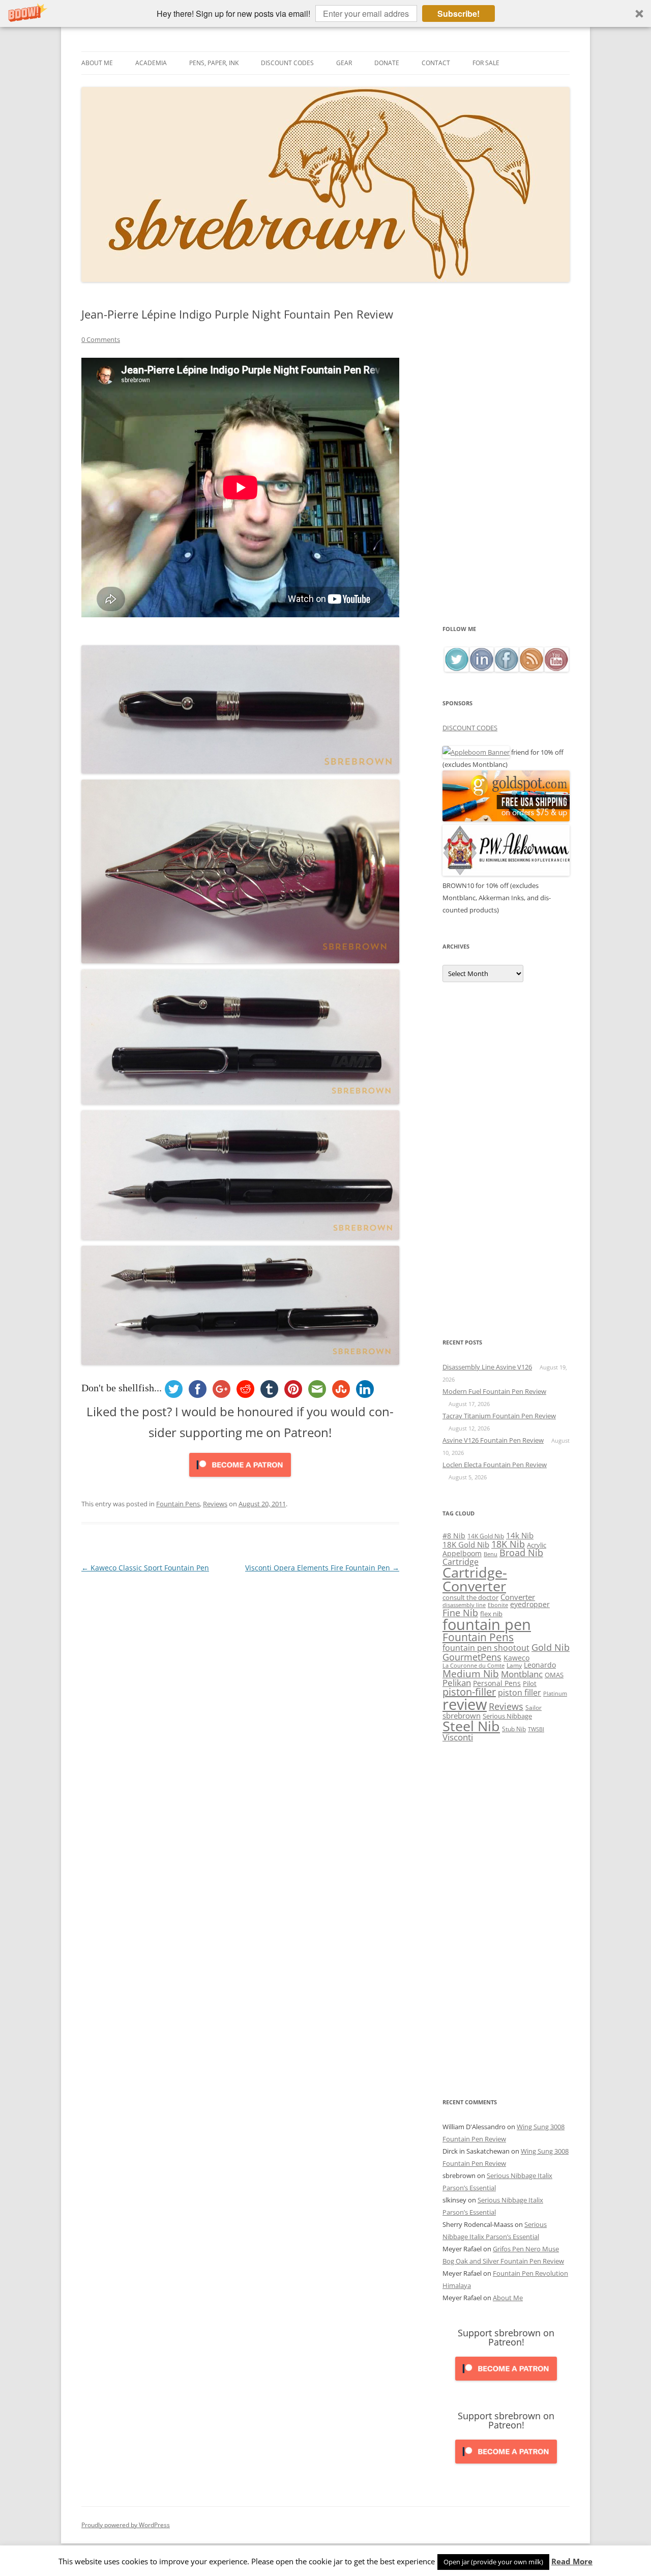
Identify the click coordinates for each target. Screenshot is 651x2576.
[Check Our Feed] (531, 669)
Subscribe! (458, 13)
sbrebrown (462, 1715)
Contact (436, 63)
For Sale (486, 63)
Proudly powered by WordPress (126, 2525)
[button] (325, 13)
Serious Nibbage (507, 1716)
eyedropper (530, 1604)
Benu (491, 1554)
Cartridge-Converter (475, 1579)
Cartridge (461, 1562)
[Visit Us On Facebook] (506, 669)
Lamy (514, 1665)
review (465, 1704)
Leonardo (540, 1665)
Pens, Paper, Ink (214, 63)
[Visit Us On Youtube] (556, 669)
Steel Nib (471, 1726)
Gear (344, 63)
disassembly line (464, 1605)
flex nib (491, 1614)
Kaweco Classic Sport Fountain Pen (145, 1568)
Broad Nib (521, 1553)
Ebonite (498, 1605)
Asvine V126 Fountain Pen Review (493, 1440)
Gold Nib (551, 1647)
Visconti (458, 1737)
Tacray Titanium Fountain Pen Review (499, 1416)
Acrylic (537, 1545)
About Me (97, 63)
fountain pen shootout (486, 1648)
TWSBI (536, 1729)
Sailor (534, 1707)
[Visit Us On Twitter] (456, 669)
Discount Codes (287, 63)
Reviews (215, 1504)
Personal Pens (497, 1683)
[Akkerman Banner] (506, 873)
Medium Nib (471, 1673)
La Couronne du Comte (474, 1666)
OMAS (554, 1675)
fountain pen (487, 1624)
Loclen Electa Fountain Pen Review (495, 1465)
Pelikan (457, 1683)
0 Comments (101, 339)
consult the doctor (470, 1597)
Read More (572, 2561)
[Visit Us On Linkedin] (481, 669)
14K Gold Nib (486, 1536)
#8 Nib (454, 1536)
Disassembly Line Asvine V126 (487, 1367)
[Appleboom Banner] (476, 752)
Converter (518, 1597)
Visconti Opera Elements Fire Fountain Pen (322, 1568)
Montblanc (522, 1674)
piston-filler (469, 1692)
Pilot (530, 1683)
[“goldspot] (506, 819)
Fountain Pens (178, 1504)
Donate (387, 63)
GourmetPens (472, 1657)
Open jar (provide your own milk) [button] (493, 2562)
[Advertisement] (506, 465)
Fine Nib (460, 1613)
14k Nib (520, 1535)
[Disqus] (240, 1702)
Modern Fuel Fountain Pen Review (494, 1391)
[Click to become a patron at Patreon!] (240, 1479)
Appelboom (462, 1553)
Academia (151, 63)
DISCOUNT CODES (470, 728)
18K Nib (508, 1544)
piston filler (520, 1693)
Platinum (555, 1693)
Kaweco (516, 1658)
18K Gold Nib (466, 1544)
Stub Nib (514, 1729)
